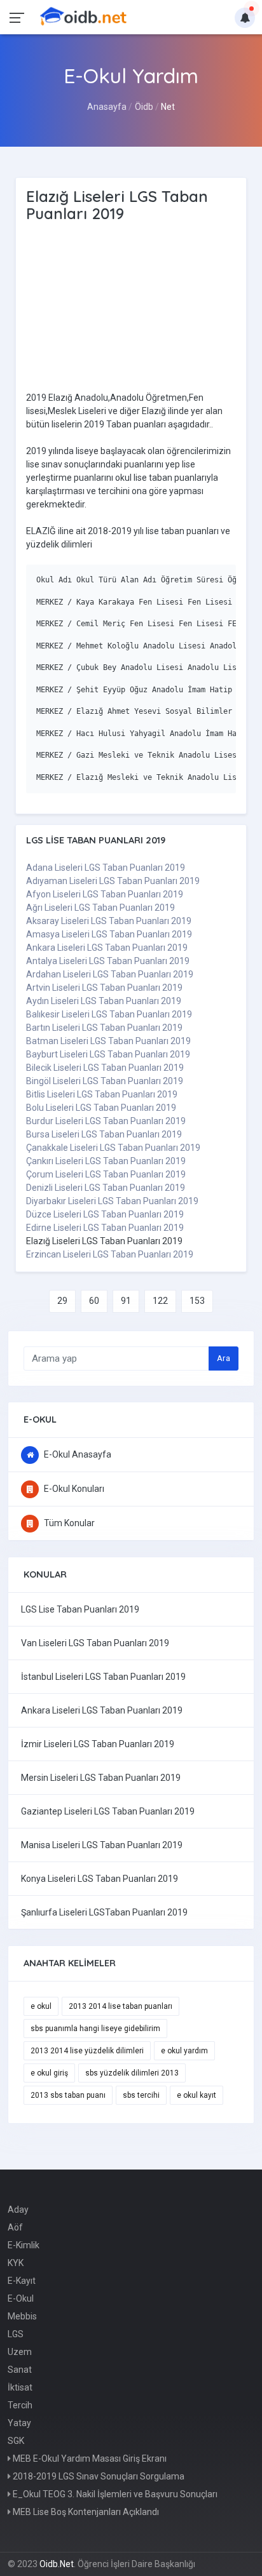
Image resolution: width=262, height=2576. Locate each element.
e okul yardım (184, 2051)
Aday (18, 2210)
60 (94, 1301)
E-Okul (21, 2298)
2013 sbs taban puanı (68, 2095)
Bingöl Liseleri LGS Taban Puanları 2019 (105, 1081)
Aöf (15, 2227)
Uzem (20, 2352)
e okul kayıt (197, 2095)
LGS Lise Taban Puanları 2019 (80, 1609)
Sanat (20, 2370)
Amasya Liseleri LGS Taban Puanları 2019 (109, 934)
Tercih (20, 2405)
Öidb (144, 107)
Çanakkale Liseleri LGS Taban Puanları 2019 (113, 1148)
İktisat (20, 2387)
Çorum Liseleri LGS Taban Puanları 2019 (106, 1174)
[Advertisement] (134, 309)
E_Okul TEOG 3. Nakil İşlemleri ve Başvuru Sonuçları (114, 2494)
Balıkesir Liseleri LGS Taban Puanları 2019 (109, 1014)
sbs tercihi (141, 2095)
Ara (224, 1358)
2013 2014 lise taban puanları (121, 2006)
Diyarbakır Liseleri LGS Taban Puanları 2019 (112, 1201)
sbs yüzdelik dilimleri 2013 (132, 2073)
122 (160, 1301)
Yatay (19, 2423)
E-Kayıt (22, 2281)
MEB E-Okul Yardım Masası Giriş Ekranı (89, 2459)
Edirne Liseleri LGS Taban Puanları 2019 (105, 1228)
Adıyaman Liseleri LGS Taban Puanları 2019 (113, 881)
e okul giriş (49, 2073)
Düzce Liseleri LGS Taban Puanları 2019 (105, 1214)
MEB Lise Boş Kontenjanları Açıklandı (85, 2512)
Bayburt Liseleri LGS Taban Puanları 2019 (108, 1054)
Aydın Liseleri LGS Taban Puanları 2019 (104, 1001)
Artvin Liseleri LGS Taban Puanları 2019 (104, 988)
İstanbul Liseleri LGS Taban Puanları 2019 (103, 1677)
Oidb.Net (57, 2564)
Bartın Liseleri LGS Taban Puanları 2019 (104, 1028)
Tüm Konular (68, 1523)
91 (126, 1301)
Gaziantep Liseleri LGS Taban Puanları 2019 (108, 1811)
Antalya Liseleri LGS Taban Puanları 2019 (108, 961)
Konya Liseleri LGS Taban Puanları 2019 (100, 1879)
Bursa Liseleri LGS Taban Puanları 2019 (104, 1134)
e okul (41, 2006)
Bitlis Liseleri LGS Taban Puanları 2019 (102, 1094)
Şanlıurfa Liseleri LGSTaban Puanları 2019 (104, 1912)
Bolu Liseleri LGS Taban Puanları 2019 (101, 1108)
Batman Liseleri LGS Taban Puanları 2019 (108, 1041)
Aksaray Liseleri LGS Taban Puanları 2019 (109, 921)
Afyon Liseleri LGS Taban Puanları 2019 (105, 894)
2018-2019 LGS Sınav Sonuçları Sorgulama (98, 2476)
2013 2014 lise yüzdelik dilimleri (87, 2051)
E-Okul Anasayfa (77, 1454)
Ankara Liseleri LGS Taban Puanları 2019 (107, 948)
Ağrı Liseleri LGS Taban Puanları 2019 (100, 908)
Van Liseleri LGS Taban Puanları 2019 (95, 1643)
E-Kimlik (24, 2245)
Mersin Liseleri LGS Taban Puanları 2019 (101, 1778)
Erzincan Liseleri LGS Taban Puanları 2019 (110, 1254)
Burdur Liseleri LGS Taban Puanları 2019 (106, 1121)
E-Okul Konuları (73, 1489)
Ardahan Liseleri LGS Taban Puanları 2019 (110, 974)
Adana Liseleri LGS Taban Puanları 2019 (106, 868)
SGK (16, 2441)
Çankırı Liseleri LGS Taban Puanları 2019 (106, 1161)
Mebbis (22, 2316)
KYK (16, 2263)
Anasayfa (107, 107)
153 (197, 1301)
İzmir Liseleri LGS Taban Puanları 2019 (98, 1744)
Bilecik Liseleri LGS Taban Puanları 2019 (105, 1068)
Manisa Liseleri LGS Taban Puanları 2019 (102, 1845)
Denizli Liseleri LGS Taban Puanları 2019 (106, 1188)
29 (62, 1301)
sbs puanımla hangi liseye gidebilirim (95, 2029)
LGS (16, 2334)
